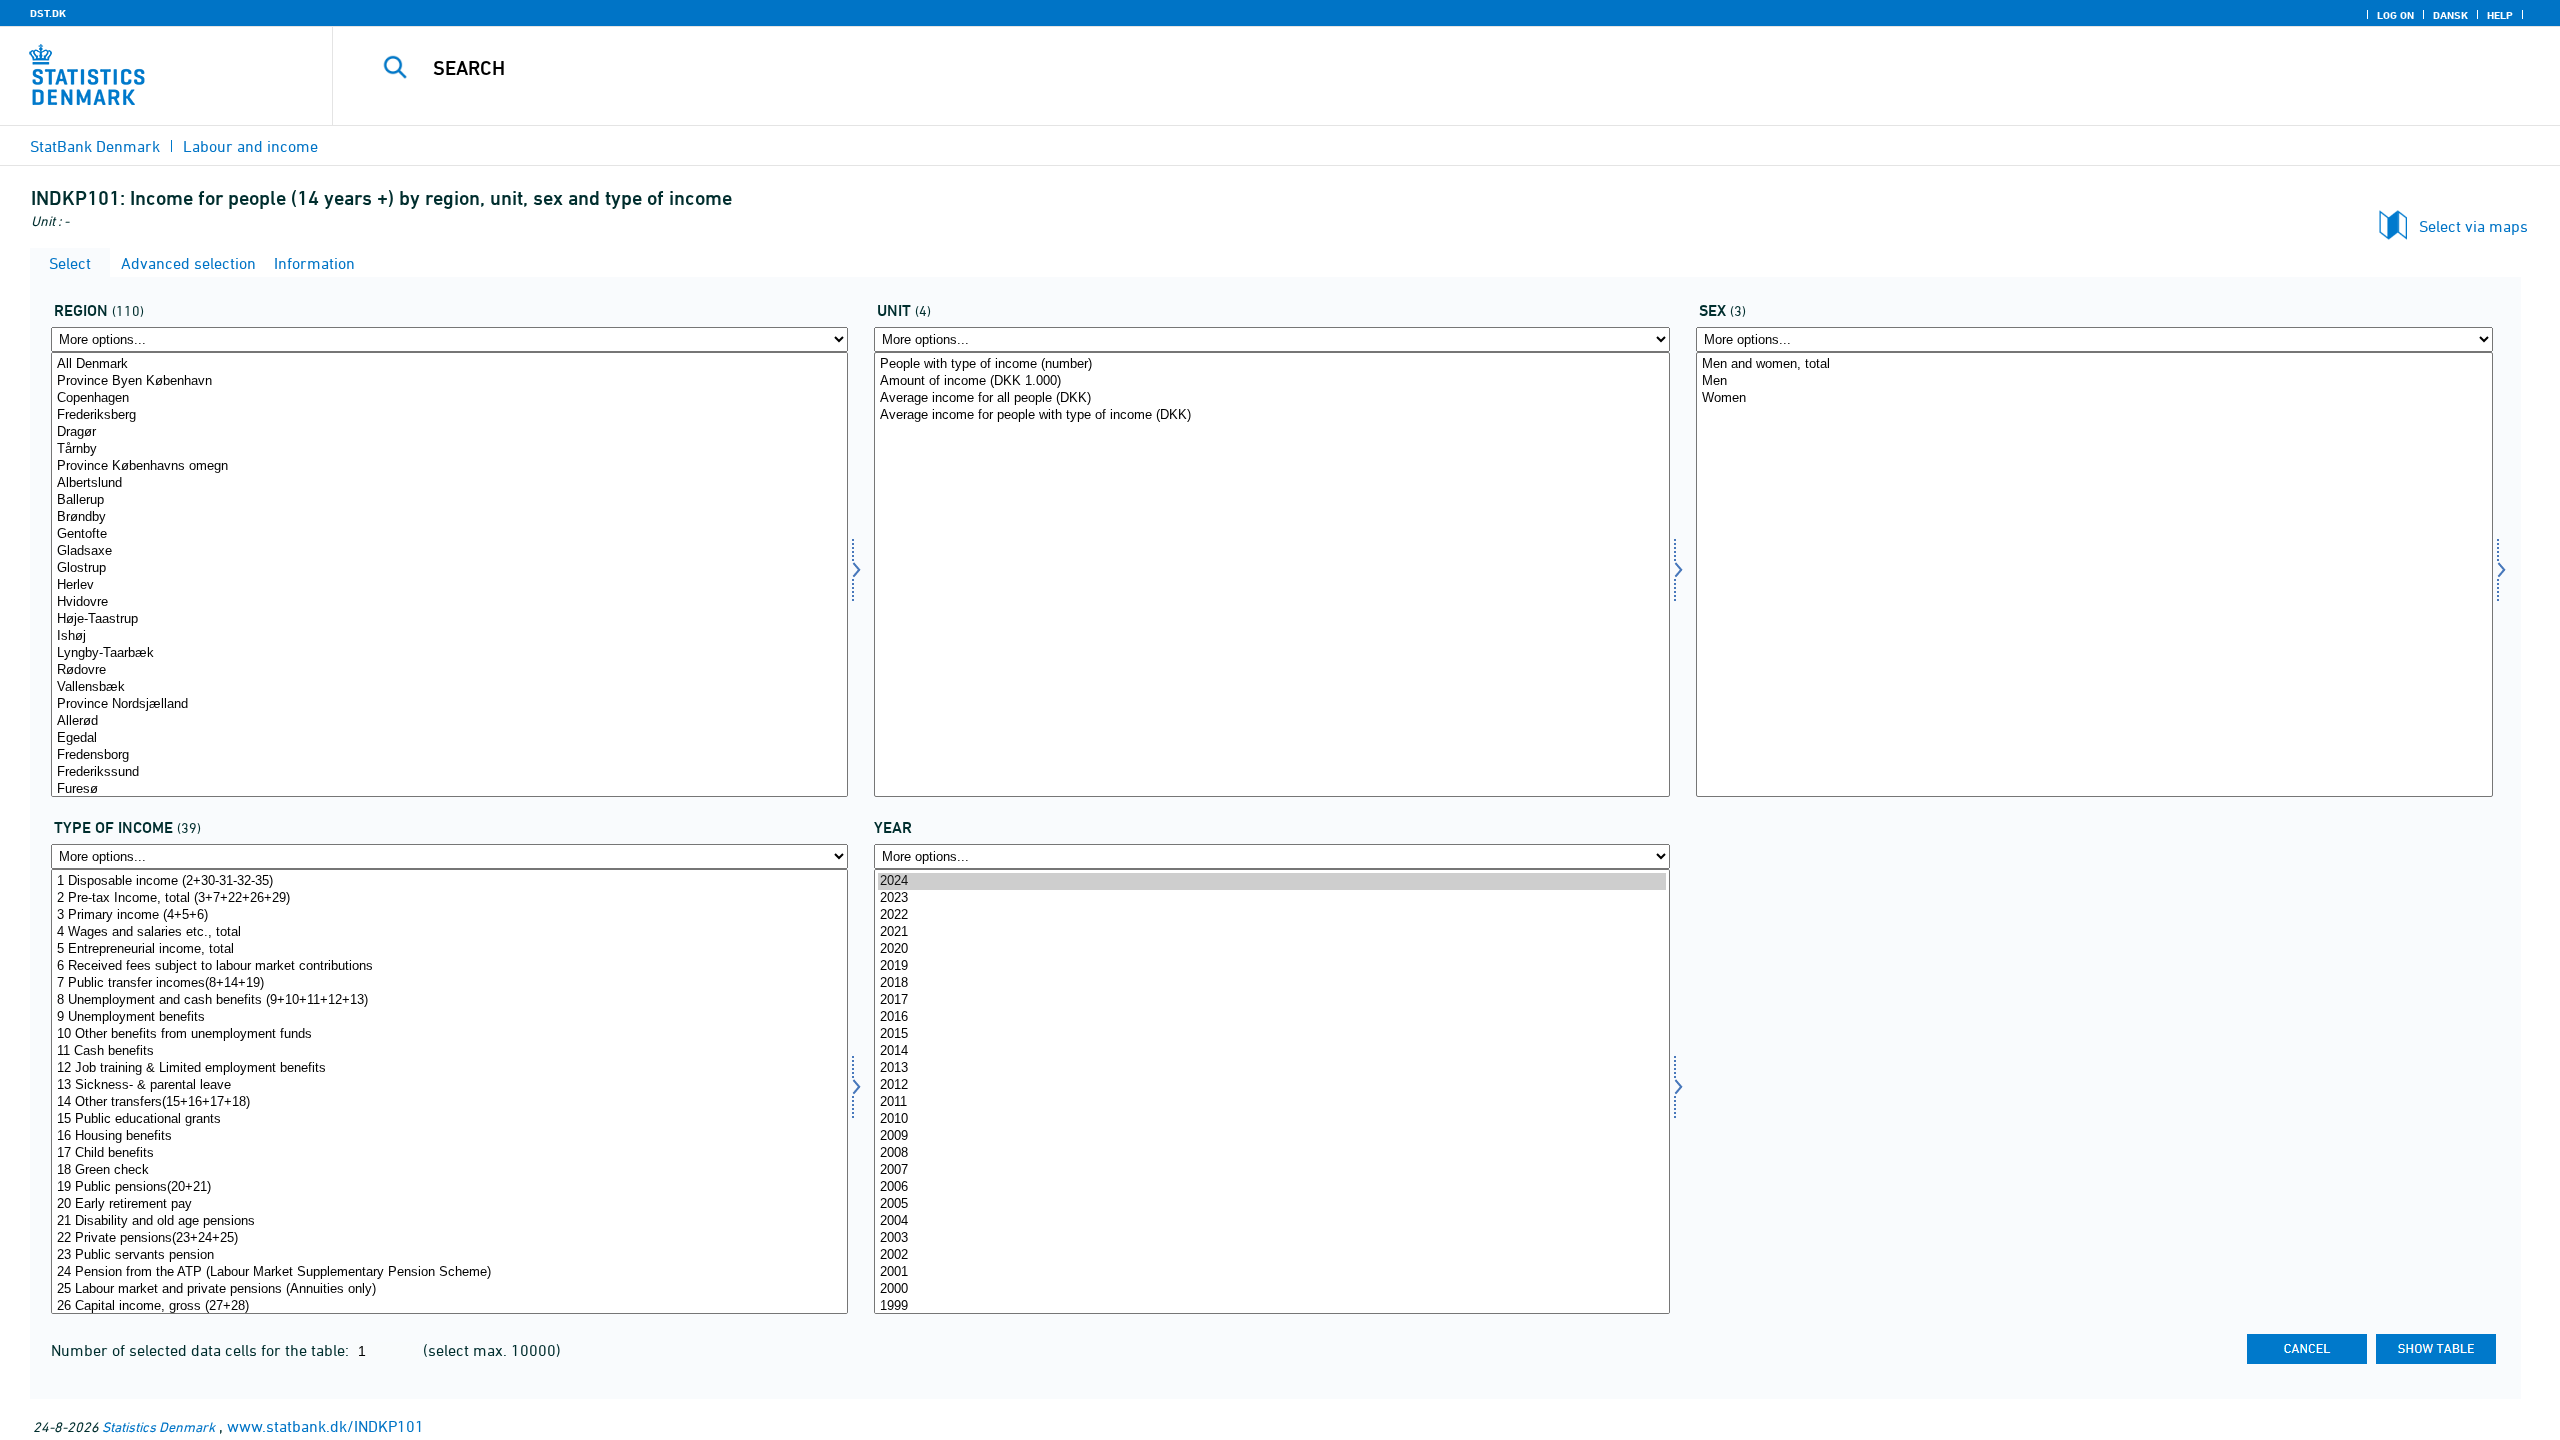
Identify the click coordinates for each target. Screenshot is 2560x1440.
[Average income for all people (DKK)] (1272, 398)
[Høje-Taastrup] (449, 619)
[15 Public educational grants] (449, 1119)
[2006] (1272, 1187)
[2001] (1272, 1272)
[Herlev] (449, 585)
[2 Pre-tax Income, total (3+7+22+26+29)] (449, 898)
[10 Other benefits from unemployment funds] (449, 1034)
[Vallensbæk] (449, 687)
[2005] (1272, 1204)
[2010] (1272, 1119)
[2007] (1272, 1170)
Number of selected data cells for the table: (202, 1350)
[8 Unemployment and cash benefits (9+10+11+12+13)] (449, 1000)
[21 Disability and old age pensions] (449, 1221)
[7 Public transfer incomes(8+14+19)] (449, 983)
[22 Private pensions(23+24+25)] (449, 1238)
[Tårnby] (449, 449)
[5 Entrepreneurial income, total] (449, 949)
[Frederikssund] (449, 772)
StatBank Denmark (95, 146)
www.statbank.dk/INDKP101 (325, 1426)
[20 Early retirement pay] (449, 1204)
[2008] (1272, 1153)
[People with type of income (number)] (1272, 364)
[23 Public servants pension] (449, 1255)
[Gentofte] (449, 534)
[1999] (1272, 1306)
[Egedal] (449, 738)
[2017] (1272, 1000)
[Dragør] (449, 432)
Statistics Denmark (158, 1426)
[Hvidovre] (449, 602)
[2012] (1272, 1085)
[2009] (1272, 1136)
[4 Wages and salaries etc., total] (449, 932)
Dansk (2450, 15)
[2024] (1272, 881)
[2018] (1272, 983)
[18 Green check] (449, 1170)
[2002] (1272, 1255)
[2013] (1272, 1068)
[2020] (1272, 949)
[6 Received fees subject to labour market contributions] (449, 966)
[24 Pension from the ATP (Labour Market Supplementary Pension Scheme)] (449, 1272)
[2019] (1272, 966)
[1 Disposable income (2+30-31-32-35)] (449, 881)
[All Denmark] (449, 364)
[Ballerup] (449, 500)
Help (2500, 15)
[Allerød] (449, 721)
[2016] (1272, 1017)
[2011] (1272, 1102)
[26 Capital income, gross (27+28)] (449, 1306)
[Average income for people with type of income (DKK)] (1272, 415)
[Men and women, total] (2094, 364)
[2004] (1272, 1221)
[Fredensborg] (449, 755)
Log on (2395, 15)
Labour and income (250, 146)
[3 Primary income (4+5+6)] (449, 915)
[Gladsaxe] (449, 551)
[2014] (1272, 1051)
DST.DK (48, 13)
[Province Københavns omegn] (449, 466)
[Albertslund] (449, 483)
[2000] (1272, 1289)
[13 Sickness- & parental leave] (449, 1085)
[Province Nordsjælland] (449, 704)
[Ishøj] (449, 636)
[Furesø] (449, 789)
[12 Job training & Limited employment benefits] (449, 1068)
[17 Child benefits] (449, 1153)
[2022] (1272, 915)
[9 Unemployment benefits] (449, 1017)
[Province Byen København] (449, 381)
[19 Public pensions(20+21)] (449, 1187)
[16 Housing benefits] (449, 1136)
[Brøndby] (449, 517)
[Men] (2094, 381)
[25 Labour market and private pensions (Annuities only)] (449, 1289)
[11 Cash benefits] (449, 1051)
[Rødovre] (449, 670)
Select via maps (2473, 226)
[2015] (1272, 1034)
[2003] (1272, 1238)
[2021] (1272, 932)
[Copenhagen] (449, 398)
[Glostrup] (449, 568)
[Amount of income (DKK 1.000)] (1272, 381)
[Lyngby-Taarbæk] (449, 653)
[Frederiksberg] (449, 415)
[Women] (2094, 398)
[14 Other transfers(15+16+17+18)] (449, 1102)
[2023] (1272, 898)
